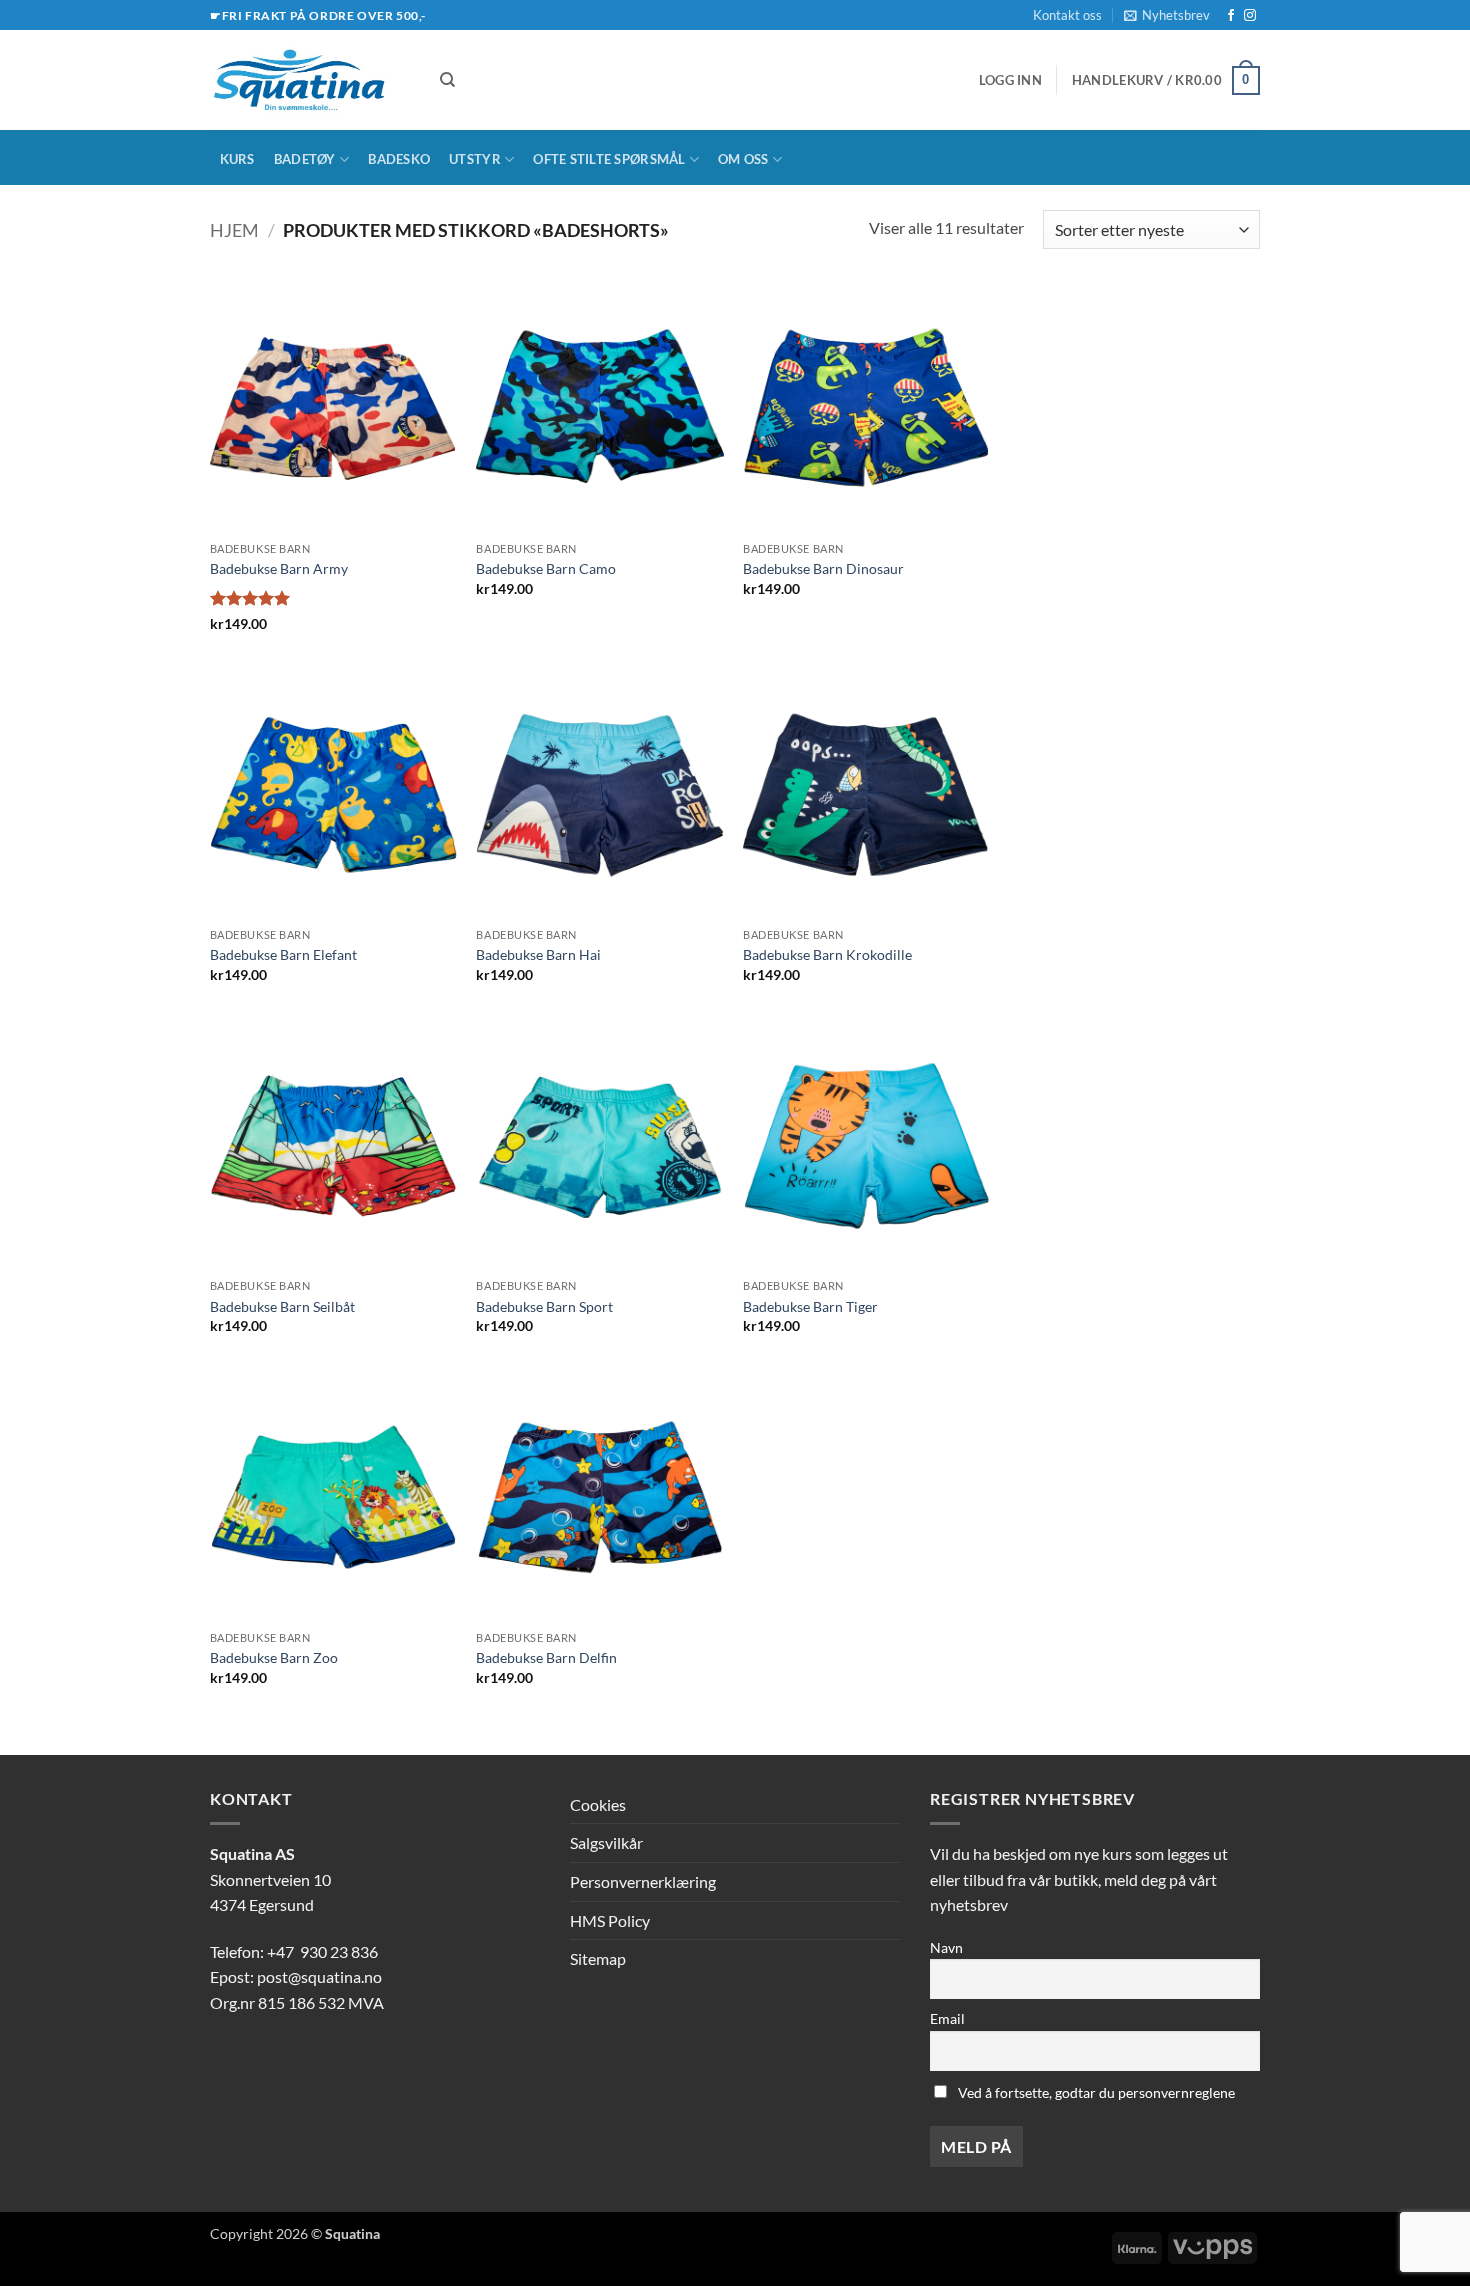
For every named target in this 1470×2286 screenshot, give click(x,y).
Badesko (399, 159)
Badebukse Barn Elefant (283, 954)
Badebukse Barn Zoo (274, 1657)
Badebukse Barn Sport (544, 1306)
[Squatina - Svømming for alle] (310, 80)
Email (947, 2018)
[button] (1167, 15)
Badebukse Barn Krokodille (827, 954)
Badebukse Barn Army (279, 568)
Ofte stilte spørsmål (609, 159)
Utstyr (475, 159)
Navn (946, 1947)
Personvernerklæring (643, 1881)
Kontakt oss (1067, 15)
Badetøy (305, 159)
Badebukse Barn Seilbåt (282, 1306)
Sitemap (598, 1958)
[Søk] (447, 80)
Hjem (234, 230)
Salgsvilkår (606, 1842)
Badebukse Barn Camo (546, 568)
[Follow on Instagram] (1250, 16)
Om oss (743, 159)
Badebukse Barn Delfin (546, 1657)
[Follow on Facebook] (1231, 16)
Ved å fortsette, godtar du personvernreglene (1095, 2092)
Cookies (598, 1804)
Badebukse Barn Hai (538, 954)
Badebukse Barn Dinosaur (823, 568)
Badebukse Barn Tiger (810, 1306)
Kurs (237, 159)
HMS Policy (610, 1920)
